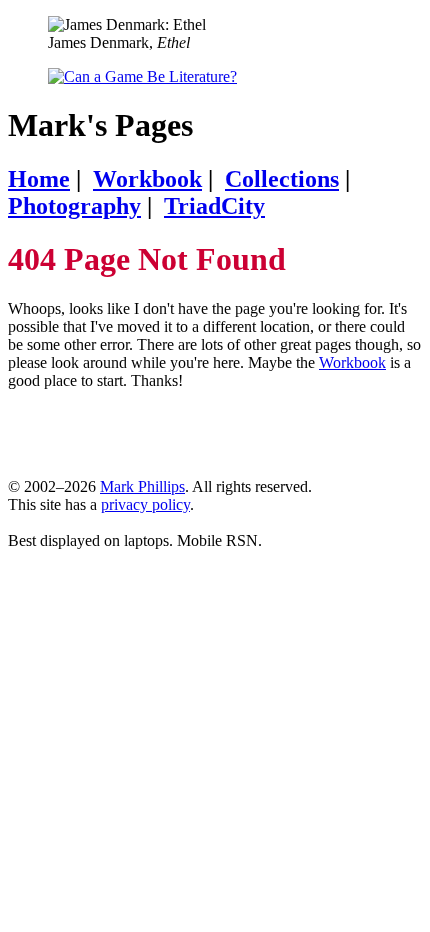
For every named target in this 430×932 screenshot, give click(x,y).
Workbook (147, 179)
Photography (74, 206)
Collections (282, 179)
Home (39, 179)
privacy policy (145, 504)
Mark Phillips (142, 486)
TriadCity (214, 206)
